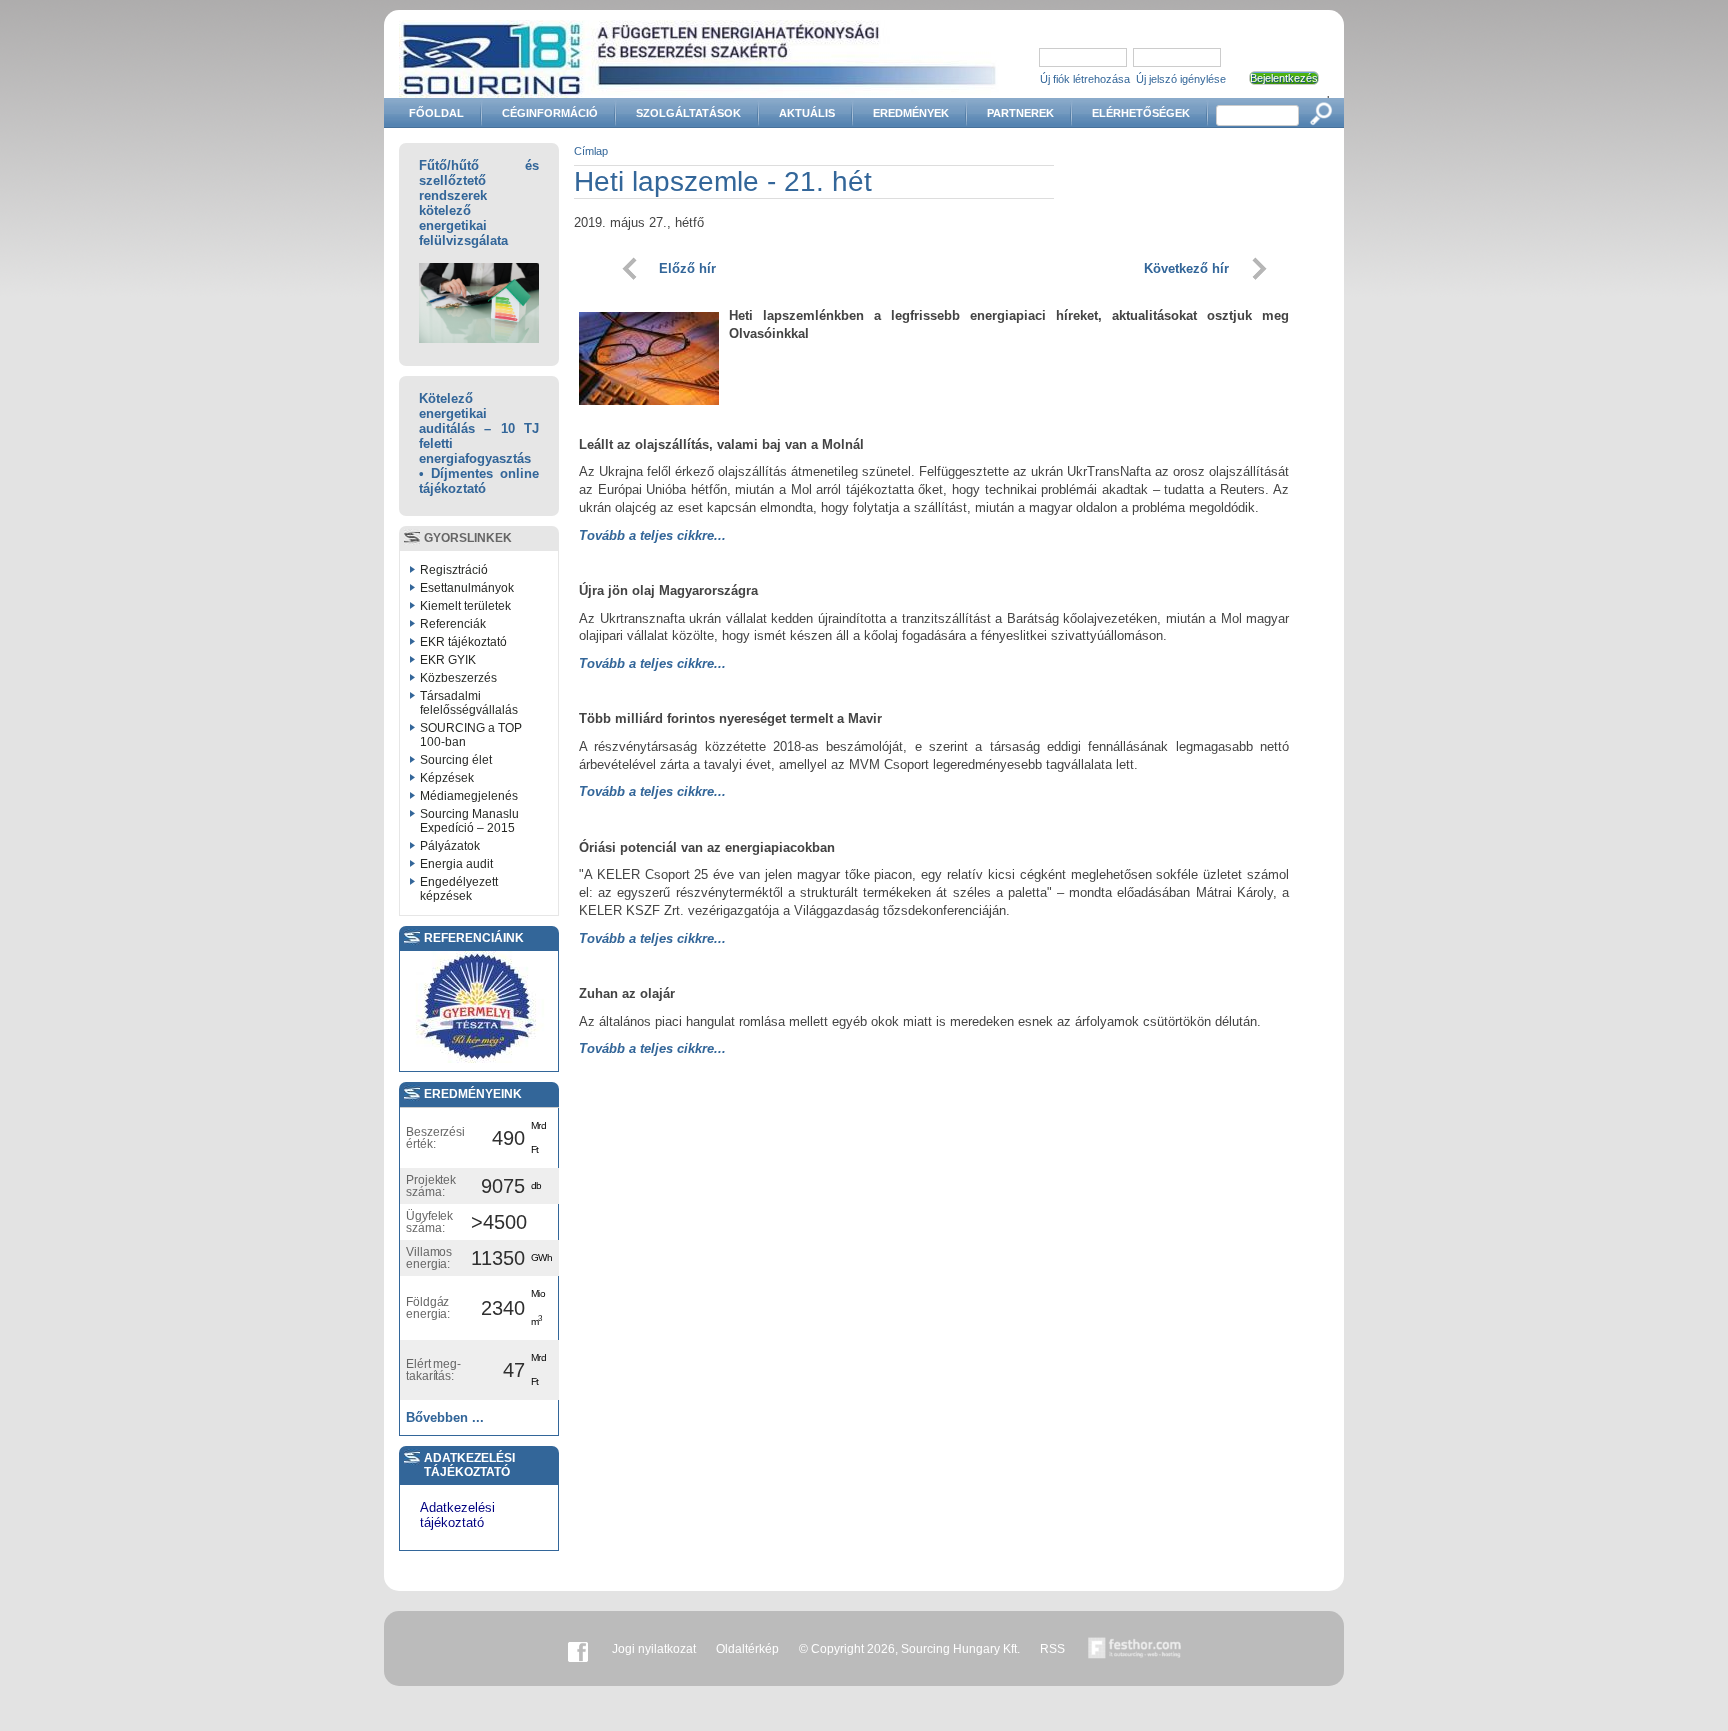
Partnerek (1020, 113)
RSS (1052, 1649)
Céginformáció (550, 113)
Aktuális (807, 113)
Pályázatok (450, 846)
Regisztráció (454, 570)
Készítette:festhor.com (1135, 1649)
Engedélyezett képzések (459, 889)
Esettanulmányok (467, 588)
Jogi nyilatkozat (654, 1649)
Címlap (591, 151)
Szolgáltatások (688, 113)
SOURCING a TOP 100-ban (471, 735)
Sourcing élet (456, 760)
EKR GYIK (448, 660)
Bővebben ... (445, 1417)
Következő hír (1186, 268)
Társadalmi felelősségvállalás (469, 703)
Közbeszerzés (458, 678)
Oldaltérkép (747, 1649)
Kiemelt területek (465, 606)
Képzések (447, 778)
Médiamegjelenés (469, 796)
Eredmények (911, 113)
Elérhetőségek (1141, 113)
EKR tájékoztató (463, 642)
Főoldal (436, 113)
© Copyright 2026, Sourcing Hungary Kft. (909, 1649)
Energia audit (456, 864)
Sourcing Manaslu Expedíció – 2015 (469, 821)
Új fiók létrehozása (1085, 79)
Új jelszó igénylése (1181, 79)
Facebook (578, 1649)
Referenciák (453, 624)
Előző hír (687, 268)
